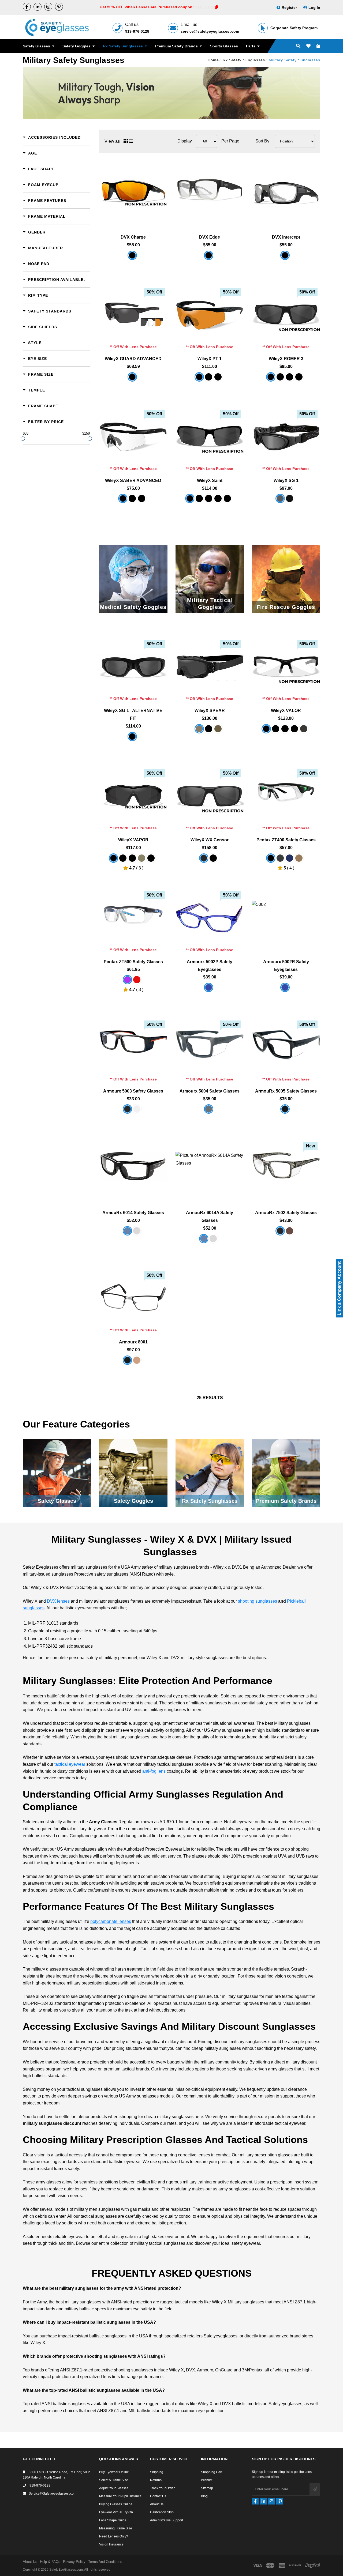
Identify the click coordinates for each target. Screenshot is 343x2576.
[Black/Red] (127, 1109)
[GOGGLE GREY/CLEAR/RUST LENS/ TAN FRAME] (199, 729)
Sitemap (207, 2488)
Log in (314, 7)
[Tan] (299, 858)
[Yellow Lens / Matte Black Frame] (142, 498)
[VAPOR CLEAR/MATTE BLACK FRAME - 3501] (123, 858)
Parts (251, 46)
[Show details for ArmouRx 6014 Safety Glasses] (133, 1166)
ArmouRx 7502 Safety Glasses (286, 1213)
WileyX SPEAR (210, 711)
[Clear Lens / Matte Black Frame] (218, 377)
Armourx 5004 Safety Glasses (210, 1091)
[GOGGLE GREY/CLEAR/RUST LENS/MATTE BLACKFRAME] (209, 729)
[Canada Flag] (137, 1231)
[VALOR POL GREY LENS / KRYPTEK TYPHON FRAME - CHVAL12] (304, 729)
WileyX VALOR (286, 711)
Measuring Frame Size (116, 2528)
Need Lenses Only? (114, 2536)
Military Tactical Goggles (210, 604)
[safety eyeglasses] (27, 7)
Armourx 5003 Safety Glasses (133, 1091)
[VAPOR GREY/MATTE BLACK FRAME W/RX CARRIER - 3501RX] (151, 858)
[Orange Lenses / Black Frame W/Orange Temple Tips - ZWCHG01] (132, 255)
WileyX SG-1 (286, 481)
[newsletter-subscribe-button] (315, 2489)
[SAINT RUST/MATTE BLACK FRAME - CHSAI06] (218, 498)
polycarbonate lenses (111, 1921)
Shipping (157, 2472)
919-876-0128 (137, 31)
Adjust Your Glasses (114, 2488)
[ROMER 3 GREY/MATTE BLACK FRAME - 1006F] (271, 377)
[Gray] (209, 1109)
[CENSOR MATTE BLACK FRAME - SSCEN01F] (213, 858)
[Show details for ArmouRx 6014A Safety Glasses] (210, 1166)
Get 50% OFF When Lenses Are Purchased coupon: (147, 7)
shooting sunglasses (258, 1601)
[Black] (271, 858)
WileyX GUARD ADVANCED (133, 359)
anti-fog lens (154, 1771)
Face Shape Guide (113, 2520)
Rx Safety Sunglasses (123, 46)
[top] (5, 2562)
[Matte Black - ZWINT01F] (285, 255)
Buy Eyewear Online (114, 2472)
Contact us (158, 2496)
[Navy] (290, 858)
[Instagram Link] (48, 7)
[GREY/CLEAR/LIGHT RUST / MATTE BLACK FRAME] (132, 377)
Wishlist (207, 2480)
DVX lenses (59, 1601)
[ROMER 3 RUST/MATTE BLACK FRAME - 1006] (290, 377)
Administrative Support (167, 2520)
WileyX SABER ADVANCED (133, 481)
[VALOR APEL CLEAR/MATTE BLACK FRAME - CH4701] (266, 729)
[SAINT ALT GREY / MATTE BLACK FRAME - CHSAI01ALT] (190, 498)
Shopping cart (212, 2472)
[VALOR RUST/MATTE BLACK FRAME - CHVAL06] (285, 729)
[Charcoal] (280, 858)
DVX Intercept (286, 237)
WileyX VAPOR (133, 840)
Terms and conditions (105, 2562)
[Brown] (137, 1360)
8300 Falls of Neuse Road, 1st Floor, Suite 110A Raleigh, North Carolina (57, 2475)
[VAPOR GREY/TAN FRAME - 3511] (142, 858)
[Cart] (318, 46)
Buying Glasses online (116, 2504)
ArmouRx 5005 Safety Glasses (286, 1091)
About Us (157, 2504)
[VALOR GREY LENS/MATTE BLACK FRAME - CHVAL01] (276, 729)
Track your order (162, 2488)
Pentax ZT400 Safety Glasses (286, 840)
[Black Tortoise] (280, 1231)
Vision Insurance (111, 2544)
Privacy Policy (74, 2562)
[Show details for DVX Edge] (210, 191)
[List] (131, 141)
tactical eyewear (70, 1764)
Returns (156, 2480)
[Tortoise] (290, 1231)
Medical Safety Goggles (133, 607)
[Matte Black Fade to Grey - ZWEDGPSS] (209, 255)
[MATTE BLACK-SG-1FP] (290, 498)
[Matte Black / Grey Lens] (280, 498)
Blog (204, 2496)
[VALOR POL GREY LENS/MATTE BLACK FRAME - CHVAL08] (294, 729)
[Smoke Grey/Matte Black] (209, 377)
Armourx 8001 (133, 1342)
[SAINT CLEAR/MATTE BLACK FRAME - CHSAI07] (209, 498)
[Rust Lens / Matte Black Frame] (199, 377)
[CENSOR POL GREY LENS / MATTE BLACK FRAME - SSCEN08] (204, 858)
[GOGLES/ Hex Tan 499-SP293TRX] (218, 729)
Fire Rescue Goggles (286, 607)
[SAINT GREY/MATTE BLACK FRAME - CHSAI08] (199, 498)
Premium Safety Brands (177, 46)
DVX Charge (133, 237)
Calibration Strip (162, 2512)
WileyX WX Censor (210, 840)
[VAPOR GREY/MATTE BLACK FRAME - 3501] (113, 858)
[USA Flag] (127, 1231)
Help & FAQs (50, 2562)
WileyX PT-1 (210, 359)
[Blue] (127, 980)
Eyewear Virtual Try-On (116, 2512)
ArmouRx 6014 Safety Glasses (133, 1213)
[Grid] (126, 141)
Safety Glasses (37, 46)
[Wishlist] (308, 46)
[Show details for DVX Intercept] (286, 191)
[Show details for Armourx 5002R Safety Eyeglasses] (286, 915)
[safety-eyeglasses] (38, 7)
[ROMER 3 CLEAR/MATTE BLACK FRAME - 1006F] (280, 377)
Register (289, 7)
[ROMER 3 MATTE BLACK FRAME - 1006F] (299, 377)
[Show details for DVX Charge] (133, 191)
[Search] (298, 46)
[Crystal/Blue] (137, 1109)
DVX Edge (210, 237)
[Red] (137, 980)
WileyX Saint (210, 481)
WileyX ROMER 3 (286, 359)
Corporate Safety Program (294, 28)
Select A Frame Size (114, 2480)
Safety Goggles (77, 46)
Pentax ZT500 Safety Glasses (133, 962)
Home (213, 60)
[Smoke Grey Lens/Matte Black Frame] (132, 498)
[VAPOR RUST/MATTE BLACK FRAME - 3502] (132, 858)
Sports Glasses (224, 46)
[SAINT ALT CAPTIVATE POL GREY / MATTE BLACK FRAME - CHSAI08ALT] (227, 498)
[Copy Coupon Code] (217, 7)
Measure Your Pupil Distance (120, 2496)
